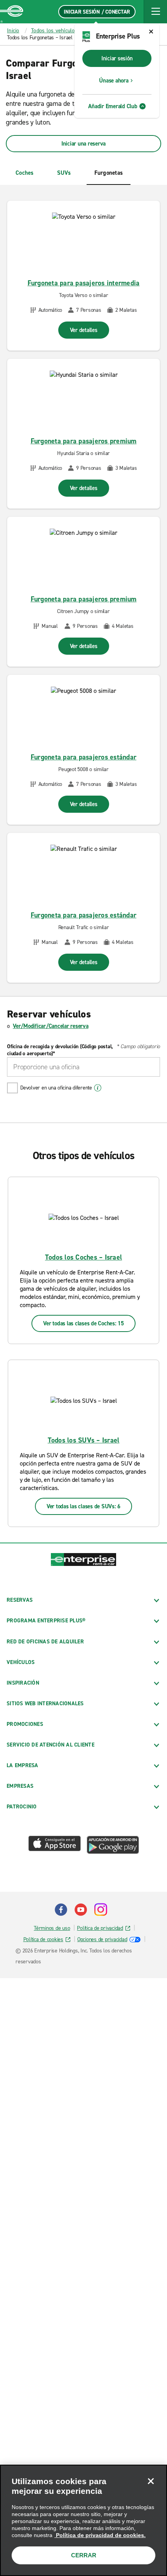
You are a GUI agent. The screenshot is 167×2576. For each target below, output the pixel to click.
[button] (155, 12)
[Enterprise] (12, 12)
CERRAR (84, 2555)
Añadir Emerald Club (113, 106)
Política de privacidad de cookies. (100, 2535)
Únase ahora (114, 81)
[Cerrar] (151, 2481)
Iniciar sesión (117, 58)
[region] (83, 2520)
